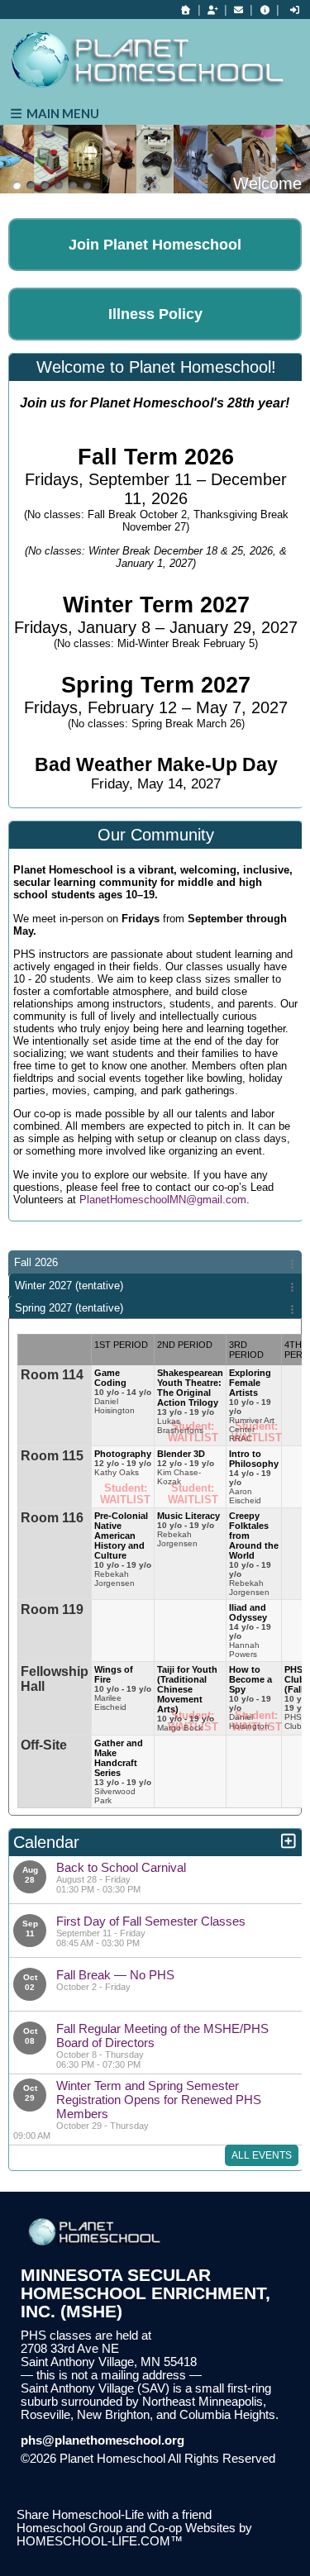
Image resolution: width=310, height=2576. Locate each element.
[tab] (155, 1262)
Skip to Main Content (89, 2472)
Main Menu (62, 113)
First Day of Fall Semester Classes (151, 1921)
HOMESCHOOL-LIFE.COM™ (100, 2541)
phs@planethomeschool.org (103, 2440)
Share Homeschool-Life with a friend (114, 2515)
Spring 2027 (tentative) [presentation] (69, 1308)
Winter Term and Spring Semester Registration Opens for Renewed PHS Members (159, 2100)
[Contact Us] (239, 10)
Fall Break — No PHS (115, 1975)
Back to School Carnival (121, 1867)
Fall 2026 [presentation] (36, 1262)
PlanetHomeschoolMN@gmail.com (163, 1200)
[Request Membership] (212, 10)
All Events (262, 2155)
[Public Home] (186, 10)
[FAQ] (265, 10)
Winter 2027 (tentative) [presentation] (69, 1286)
